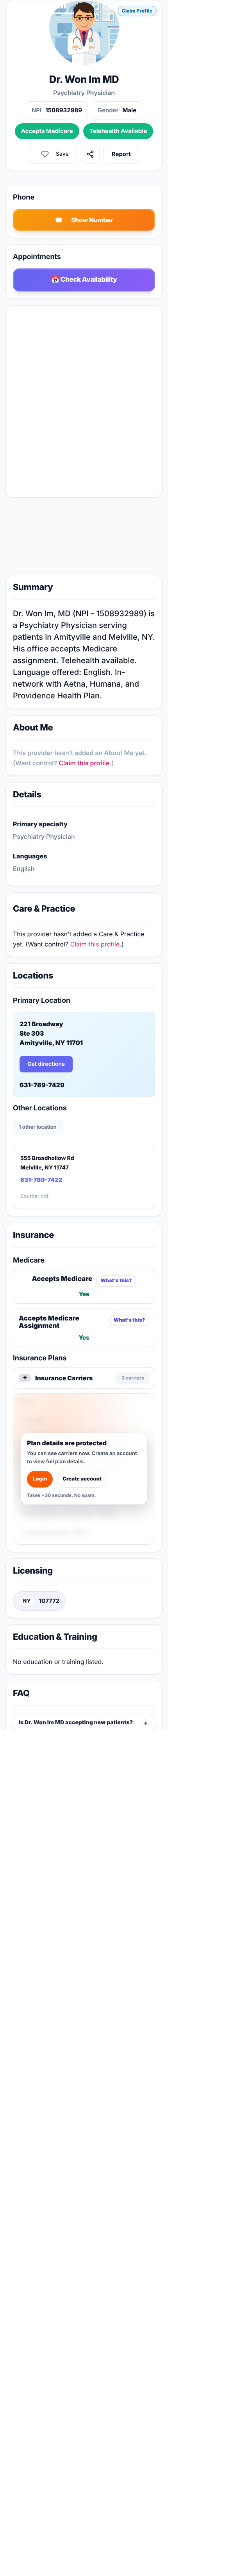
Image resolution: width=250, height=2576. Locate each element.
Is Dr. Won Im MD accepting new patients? (76, 1722)
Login (40, 1479)
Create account (82, 1479)
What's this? (116, 1281)
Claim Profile (137, 11)
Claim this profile (84, 763)
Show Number (92, 220)
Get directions (46, 1064)
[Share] (90, 154)
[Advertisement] (84, 538)
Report (121, 154)
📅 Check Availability (84, 280)
